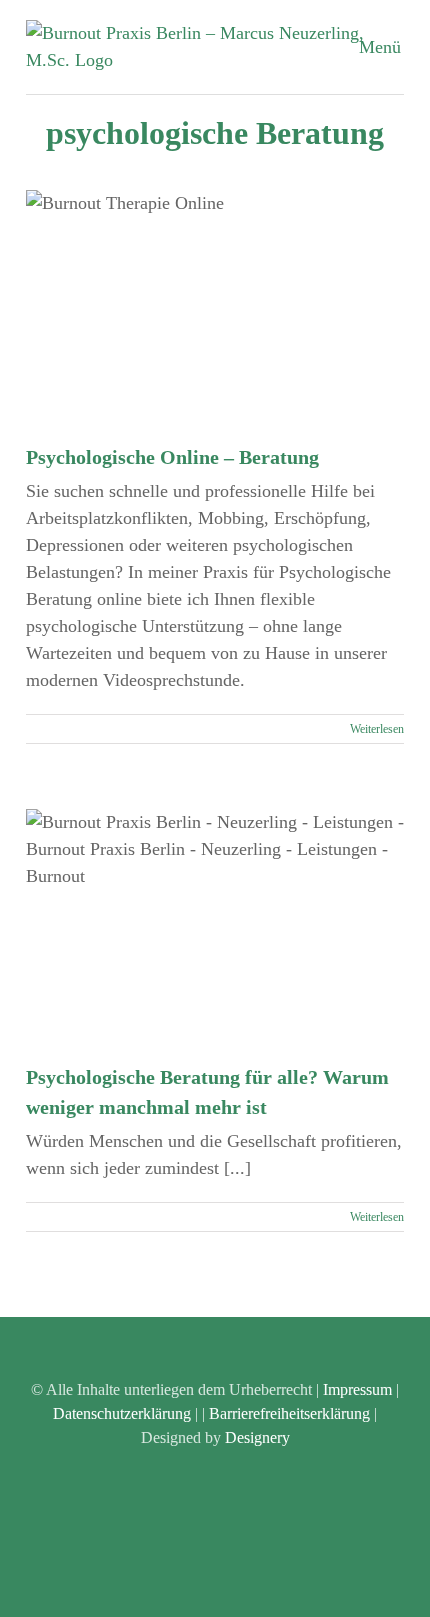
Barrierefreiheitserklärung (289, 1413)
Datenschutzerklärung (122, 1413)
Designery (257, 1437)
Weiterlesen (377, 729)
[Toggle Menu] (389, 47)
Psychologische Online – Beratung (172, 457)
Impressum (357, 1389)
